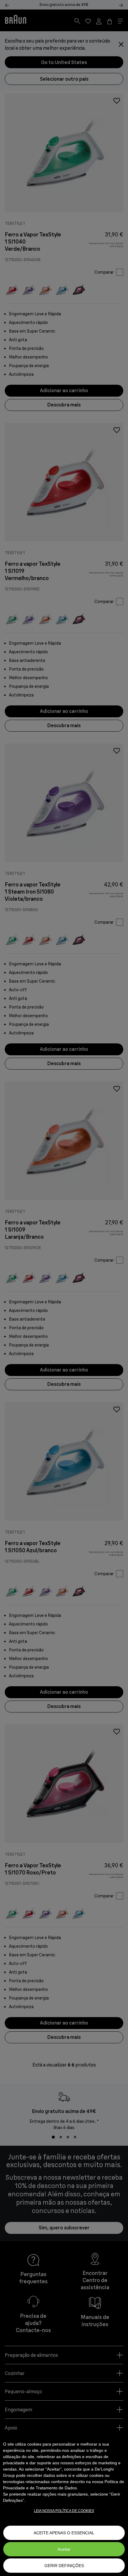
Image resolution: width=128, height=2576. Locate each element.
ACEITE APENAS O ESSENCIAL (64, 2533)
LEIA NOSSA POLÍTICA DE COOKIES (64, 2511)
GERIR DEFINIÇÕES (64, 2566)
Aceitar (64, 2549)
